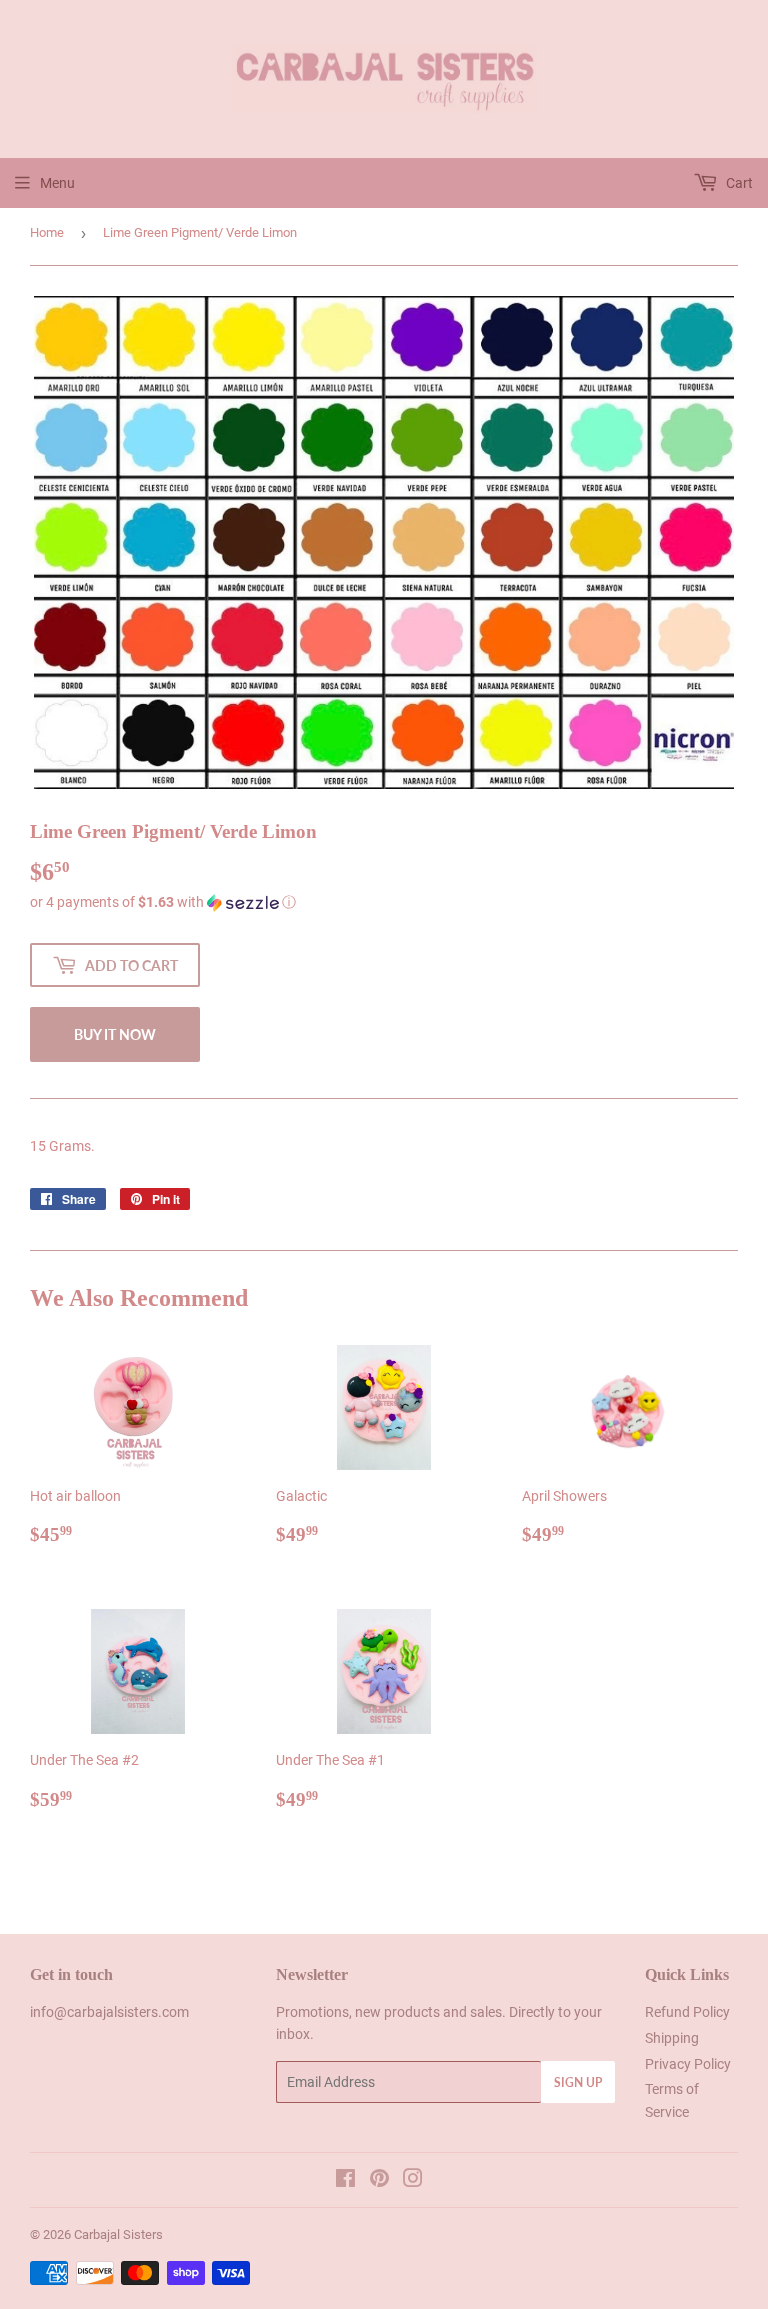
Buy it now (115, 1034)
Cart (738, 183)
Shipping (672, 2038)
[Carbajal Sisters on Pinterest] (379, 2181)
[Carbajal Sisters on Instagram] (413, 2181)
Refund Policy (687, 2012)
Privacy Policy (688, 2064)
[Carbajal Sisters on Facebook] (345, 2181)
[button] (384, 902)
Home (47, 232)
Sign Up (578, 2082)
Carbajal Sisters (118, 2234)
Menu (57, 183)
